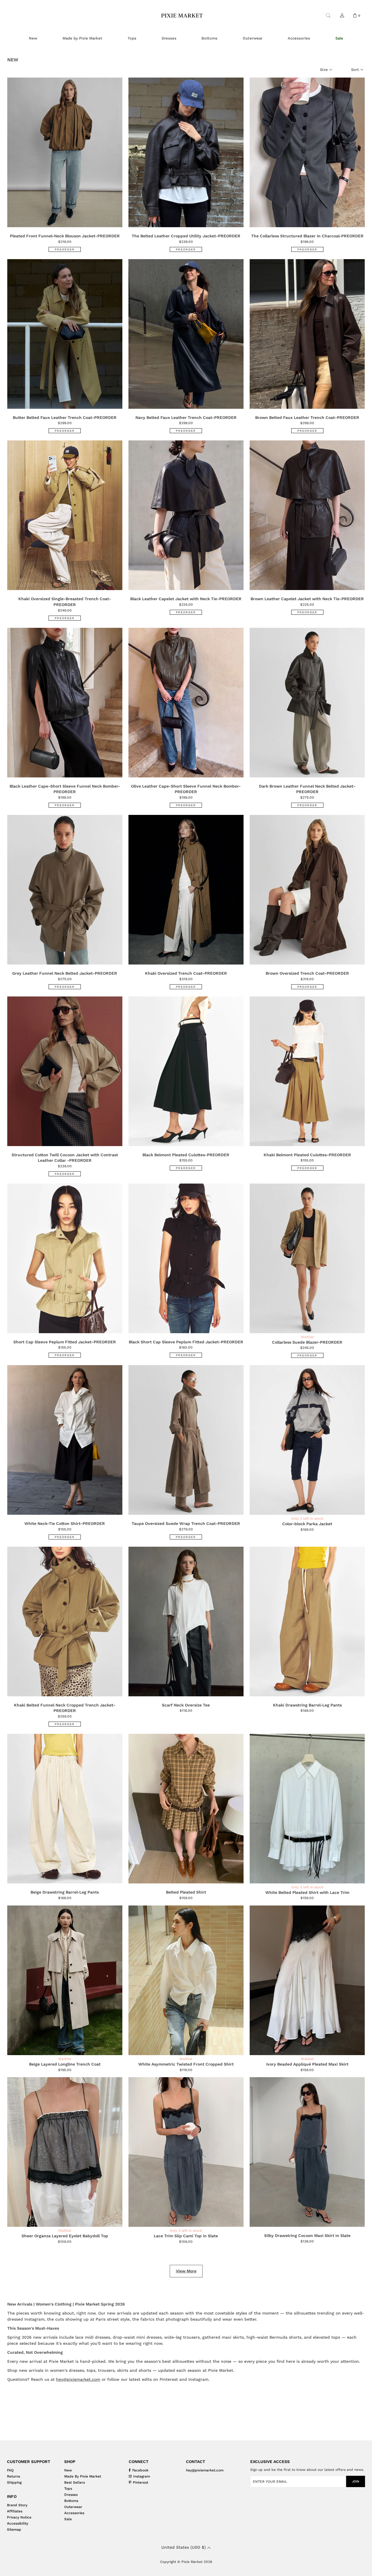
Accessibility (18, 2523)
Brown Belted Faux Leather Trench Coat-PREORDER (307, 417)
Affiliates (15, 2511)
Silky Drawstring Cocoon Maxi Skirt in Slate (307, 2236)
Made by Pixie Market (83, 2476)
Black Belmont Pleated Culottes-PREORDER (186, 1155)
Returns (14, 2476)
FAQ (10, 2470)
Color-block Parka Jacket (307, 1524)
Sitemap (14, 2530)
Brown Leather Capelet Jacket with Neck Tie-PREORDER (307, 599)
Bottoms (71, 2501)
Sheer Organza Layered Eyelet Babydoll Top (65, 2236)
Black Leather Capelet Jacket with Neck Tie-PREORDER (186, 599)
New (68, 2470)
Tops (68, 2489)
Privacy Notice (19, 2517)
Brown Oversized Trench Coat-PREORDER (307, 973)
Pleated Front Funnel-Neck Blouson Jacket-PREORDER (65, 236)
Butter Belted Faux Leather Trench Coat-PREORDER (65, 417)
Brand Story (17, 2505)
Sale (68, 2519)
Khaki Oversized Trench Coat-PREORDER (186, 973)
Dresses (71, 2495)
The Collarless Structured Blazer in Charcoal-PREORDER (307, 236)
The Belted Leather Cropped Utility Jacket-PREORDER (186, 236)
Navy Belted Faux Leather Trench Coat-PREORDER (186, 417)
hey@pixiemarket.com (78, 2379)
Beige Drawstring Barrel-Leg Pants (65, 1892)
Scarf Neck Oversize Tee (186, 1705)
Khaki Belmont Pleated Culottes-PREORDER (307, 1155)
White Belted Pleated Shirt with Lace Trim (307, 1892)
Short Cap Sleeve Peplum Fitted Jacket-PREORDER (65, 1342)
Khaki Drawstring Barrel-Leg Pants (307, 1705)
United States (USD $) (184, 2547)
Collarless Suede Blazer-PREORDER (307, 1342)
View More (186, 2271)
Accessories (74, 2513)
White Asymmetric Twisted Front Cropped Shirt (186, 2064)
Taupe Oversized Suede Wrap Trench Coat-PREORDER (186, 1523)
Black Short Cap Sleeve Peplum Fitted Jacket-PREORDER (186, 1342)
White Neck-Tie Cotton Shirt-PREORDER (65, 1523)
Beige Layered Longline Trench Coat (65, 2064)
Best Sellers (75, 2482)
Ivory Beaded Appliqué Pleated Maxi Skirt (307, 2064)
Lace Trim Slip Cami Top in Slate (186, 2236)
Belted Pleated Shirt (186, 1892)
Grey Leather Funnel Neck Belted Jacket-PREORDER (65, 973)
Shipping (14, 2482)
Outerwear (73, 2507)
